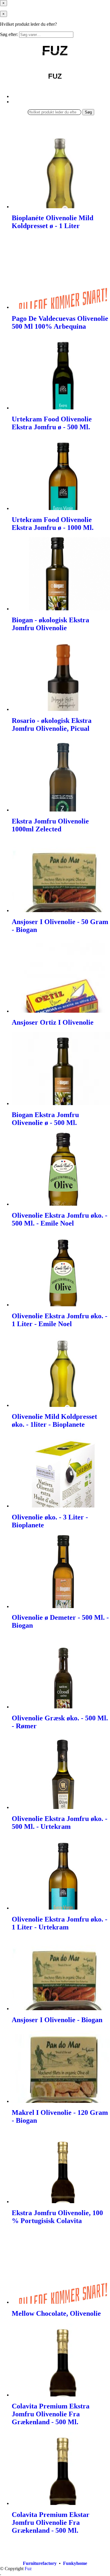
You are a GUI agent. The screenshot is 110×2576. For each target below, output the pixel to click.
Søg (88, 112)
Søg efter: (9, 34)
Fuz (28, 2569)
